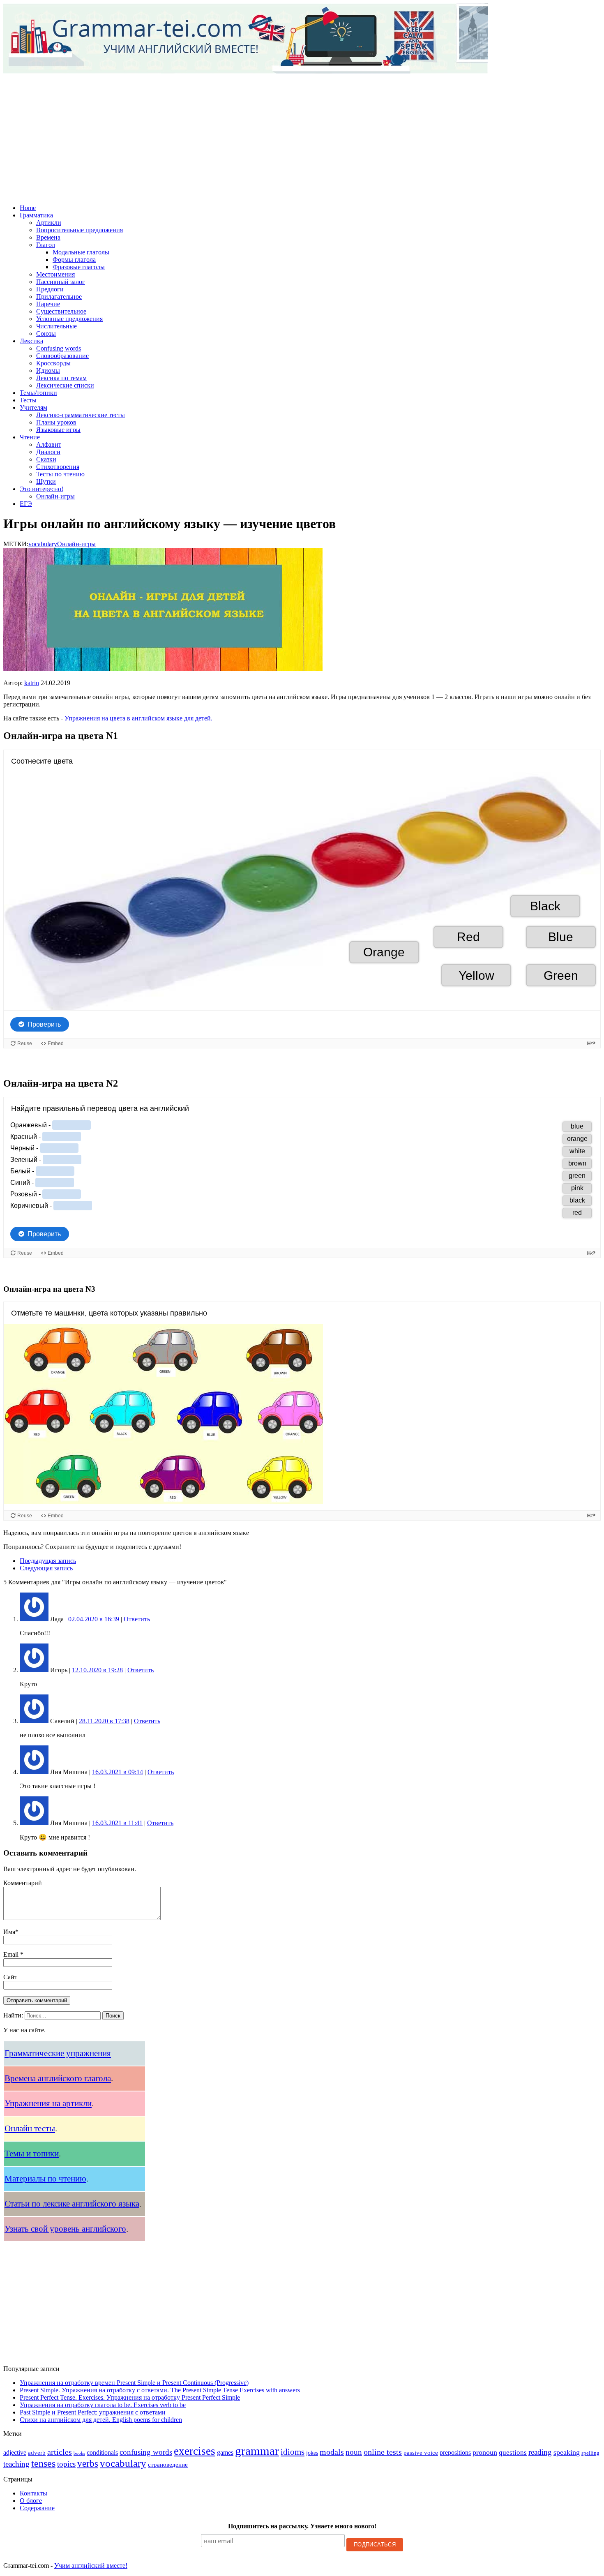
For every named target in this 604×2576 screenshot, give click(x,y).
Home (28, 208)
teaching (16, 2464)
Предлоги (50, 289)
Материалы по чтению (45, 2179)
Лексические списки (65, 385)
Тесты (28, 400)
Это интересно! (41, 489)
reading (540, 2452)
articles (60, 2452)
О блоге (31, 2501)
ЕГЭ (26, 504)
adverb (37, 2453)
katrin (32, 683)
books (79, 2453)
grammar (257, 2451)
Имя (9, 1932)
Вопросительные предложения (80, 230)
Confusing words (59, 348)
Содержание (37, 2508)
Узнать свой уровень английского (65, 2229)
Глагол (46, 245)
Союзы (46, 334)
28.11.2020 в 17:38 (104, 1721)
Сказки (46, 459)
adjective (15, 2453)
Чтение (30, 437)
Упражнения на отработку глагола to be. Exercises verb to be (103, 2405)
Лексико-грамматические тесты (81, 415)
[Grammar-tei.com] (302, 39)
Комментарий (23, 1883)
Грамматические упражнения (58, 2053)
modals (332, 2452)
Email (12, 1954)
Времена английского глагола (58, 2078)
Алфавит (49, 444)
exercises (195, 2451)
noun (354, 2452)
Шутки (46, 481)
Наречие (48, 304)
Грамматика (36, 215)
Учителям (33, 407)
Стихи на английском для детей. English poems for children (101, 2420)
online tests (383, 2452)
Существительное (61, 311)
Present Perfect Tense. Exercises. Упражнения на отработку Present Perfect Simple (130, 2397)
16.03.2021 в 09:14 (118, 1772)
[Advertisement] (302, 133)
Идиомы (48, 370)
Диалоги (48, 452)
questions (513, 2453)
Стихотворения (58, 467)
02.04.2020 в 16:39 (94, 1619)
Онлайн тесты (30, 2128)
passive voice (421, 2453)
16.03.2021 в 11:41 (117, 1823)
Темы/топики (38, 393)
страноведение (168, 2465)
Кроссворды (53, 363)
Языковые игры (58, 430)
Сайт (10, 1977)
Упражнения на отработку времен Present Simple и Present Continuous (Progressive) (134, 2383)
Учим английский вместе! (91, 2566)
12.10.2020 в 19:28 (97, 1670)
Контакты (33, 2493)
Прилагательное (59, 297)
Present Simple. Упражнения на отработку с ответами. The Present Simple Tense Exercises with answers (160, 2390)
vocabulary (43, 544)
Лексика (31, 341)
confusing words (146, 2452)
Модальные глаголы (81, 252)
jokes (312, 2453)
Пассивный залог (61, 282)
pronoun (485, 2452)
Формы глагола (74, 260)
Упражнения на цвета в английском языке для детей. (138, 718)
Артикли (49, 223)
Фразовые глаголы (79, 267)
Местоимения (55, 274)
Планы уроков (56, 422)
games (225, 2453)
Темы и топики (32, 2154)
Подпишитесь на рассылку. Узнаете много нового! (302, 2526)
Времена (48, 237)
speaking (567, 2452)
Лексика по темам (61, 378)
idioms (293, 2452)
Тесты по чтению (60, 474)
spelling (590, 2453)
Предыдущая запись (48, 1561)
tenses (43, 2463)
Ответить (137, 1619)
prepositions (455, 2453)
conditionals (102, 2453)
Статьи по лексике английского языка (72, 2204)
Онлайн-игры (55, 496)
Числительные (56, 326)
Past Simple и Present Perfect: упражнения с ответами (93, 2412)
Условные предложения (69, 319)
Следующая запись (46, 1568)
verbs (88, 2463)
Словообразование (62, 356)
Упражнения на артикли (48, 2103)
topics (66, 2464)
